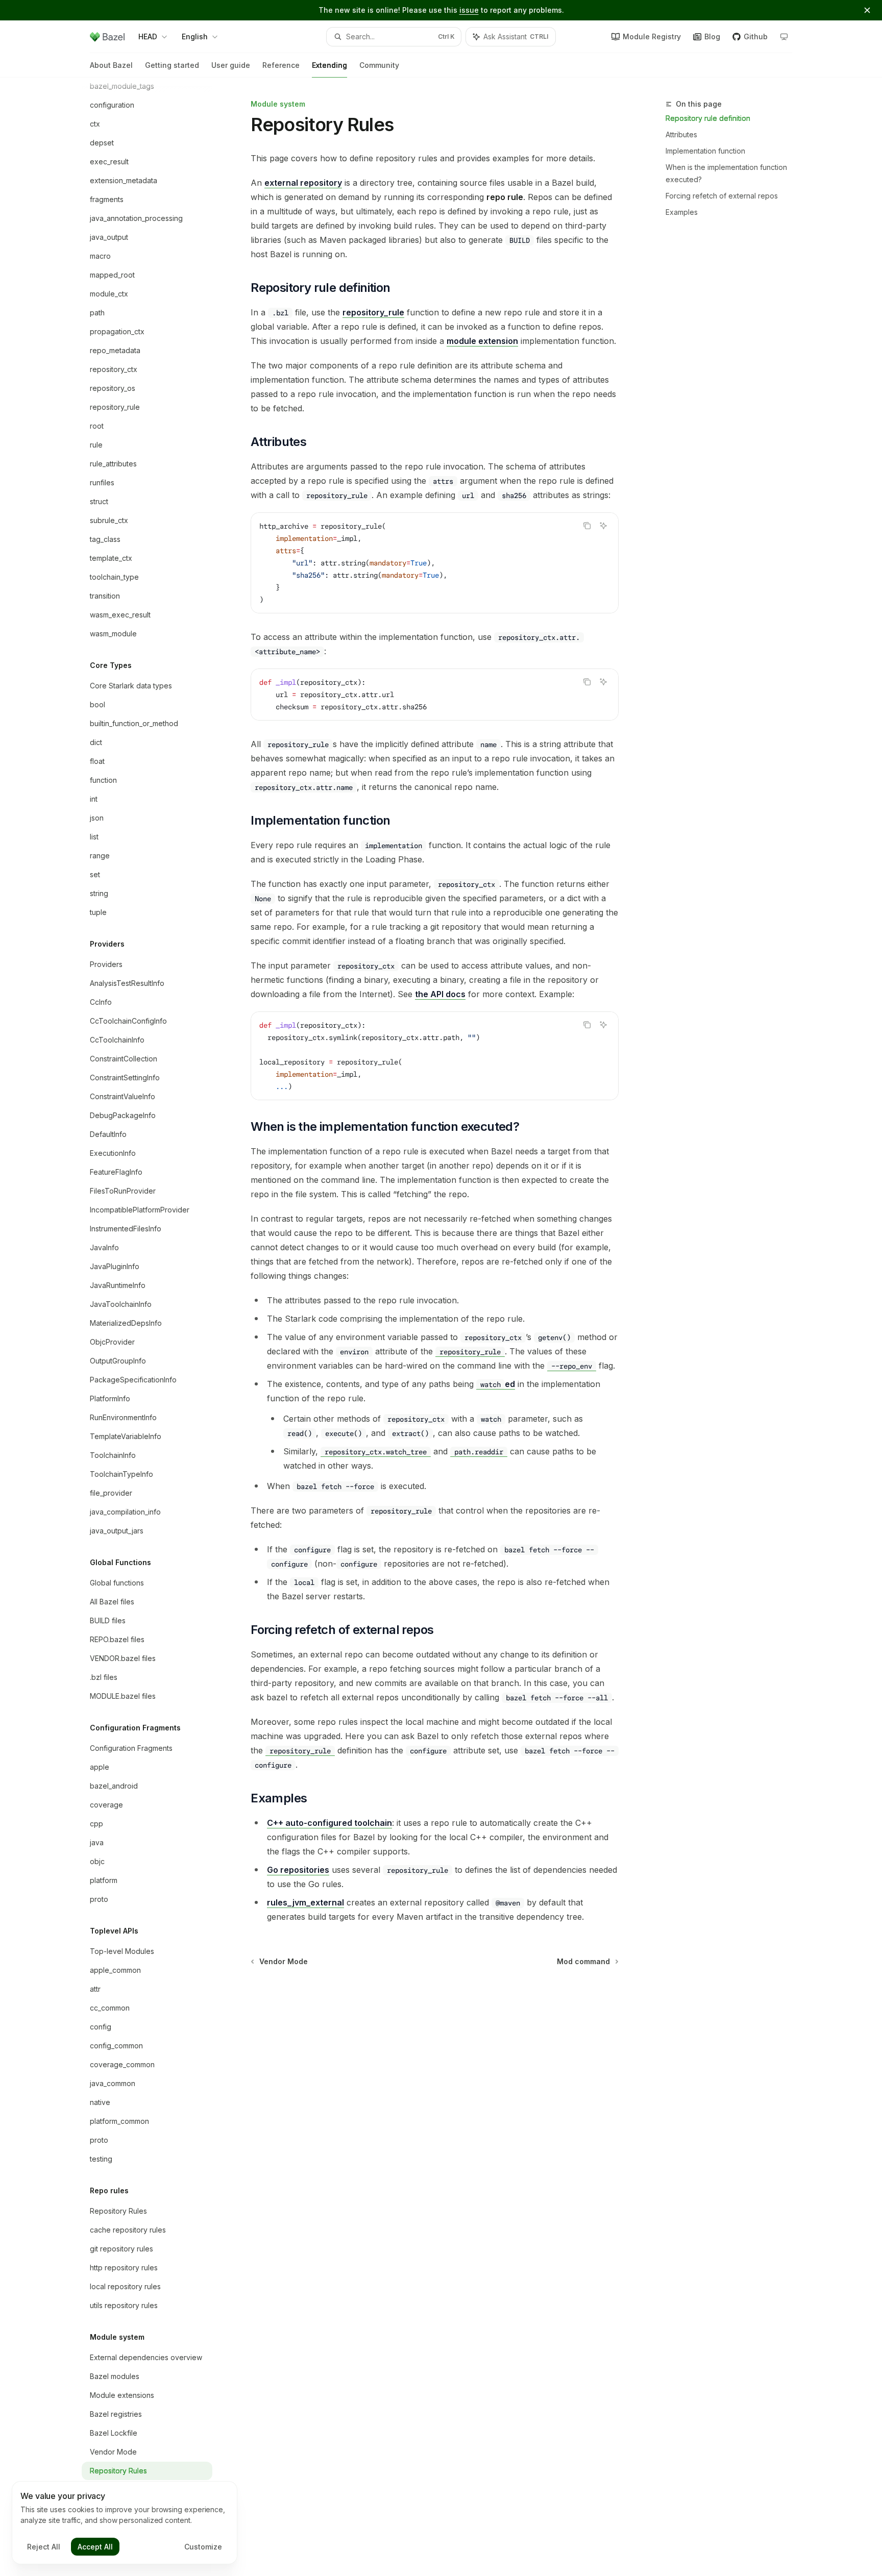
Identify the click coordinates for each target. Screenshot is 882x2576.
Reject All (44, 2547)
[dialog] (125, 2523)
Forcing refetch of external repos (722, 196)
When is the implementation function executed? (726, 173)
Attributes (681, 134)
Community (379, 65)
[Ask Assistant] (603, 526)
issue (469, 10)
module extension (482, 341)
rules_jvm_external (305, 1902)
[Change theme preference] (784, 37)
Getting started (172, 65)
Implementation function (705, 151)
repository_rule (373, 312)
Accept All (95, 2547)
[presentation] (155, 1327)
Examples (682, 212)
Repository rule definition (708, 118)
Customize (203, 2547)
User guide (231, 65)
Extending (329, 65)
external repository (303, 183)
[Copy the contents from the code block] (587, 526)
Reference (281, 65)
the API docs (440, 994)
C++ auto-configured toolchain (329, 1823)
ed (498, 1384)
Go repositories (298, 1870)
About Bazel (111, 65)
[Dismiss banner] (867, 10)
